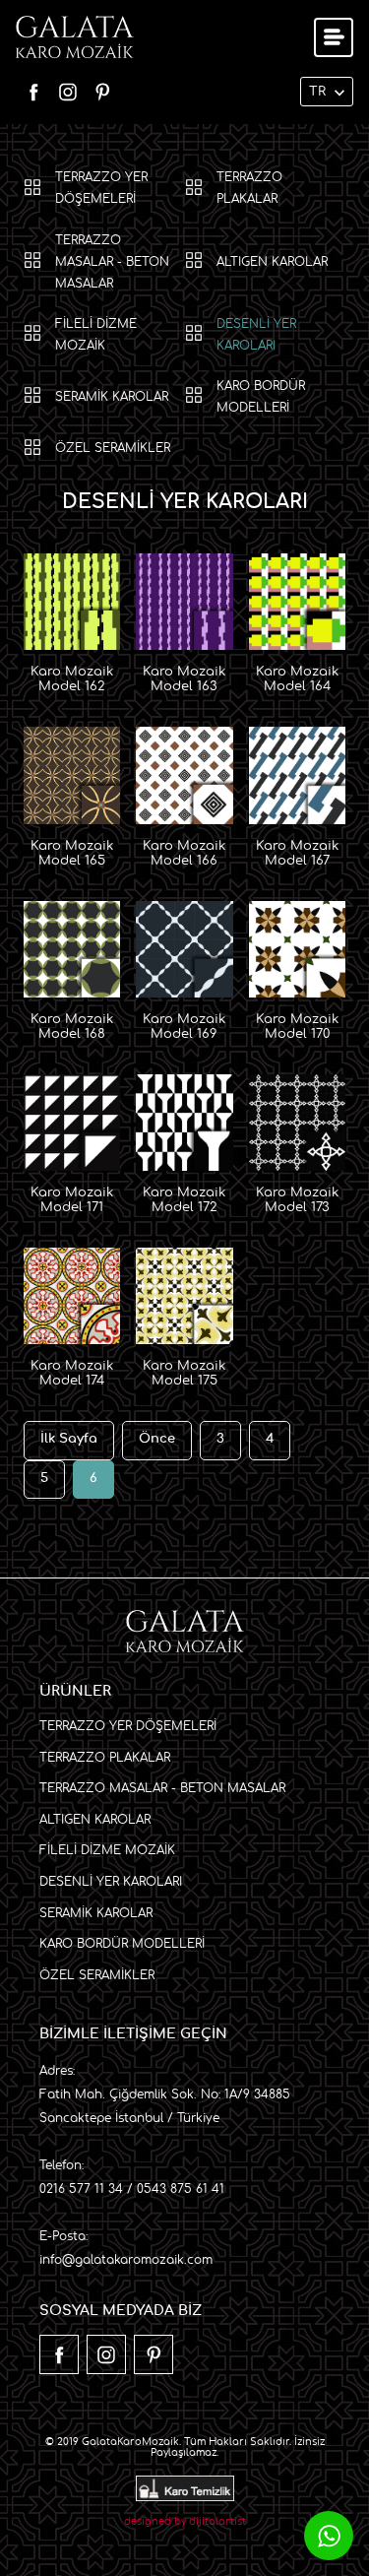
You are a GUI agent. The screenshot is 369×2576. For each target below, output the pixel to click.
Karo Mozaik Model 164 (297, 679)
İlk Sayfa (69, 1439)
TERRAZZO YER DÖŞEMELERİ (101, 188)
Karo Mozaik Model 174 (72, 1374)
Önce (157, 1439)
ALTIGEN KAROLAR (272, 262)
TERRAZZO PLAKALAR (249, 188)
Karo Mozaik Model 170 (297, 1027)
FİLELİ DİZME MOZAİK (96, 335)
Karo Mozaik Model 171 (72, 1200)
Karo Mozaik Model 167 (297, 854)
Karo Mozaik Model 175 (184, 1374)
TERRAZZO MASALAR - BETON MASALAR (112, 262)
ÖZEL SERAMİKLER (113, 448)
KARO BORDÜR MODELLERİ (261, 397)
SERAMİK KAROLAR (112, 397)
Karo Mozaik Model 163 (184, 679)
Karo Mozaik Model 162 (72, 679)
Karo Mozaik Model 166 (184, 854)
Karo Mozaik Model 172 (184, 1200)
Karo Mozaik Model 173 (297, 1200)
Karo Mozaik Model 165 (72, 854)
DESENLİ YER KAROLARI (256, 335)
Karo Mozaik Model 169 (184, 1027)
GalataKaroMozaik (130, 2442)
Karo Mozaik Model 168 (72, 1027)
